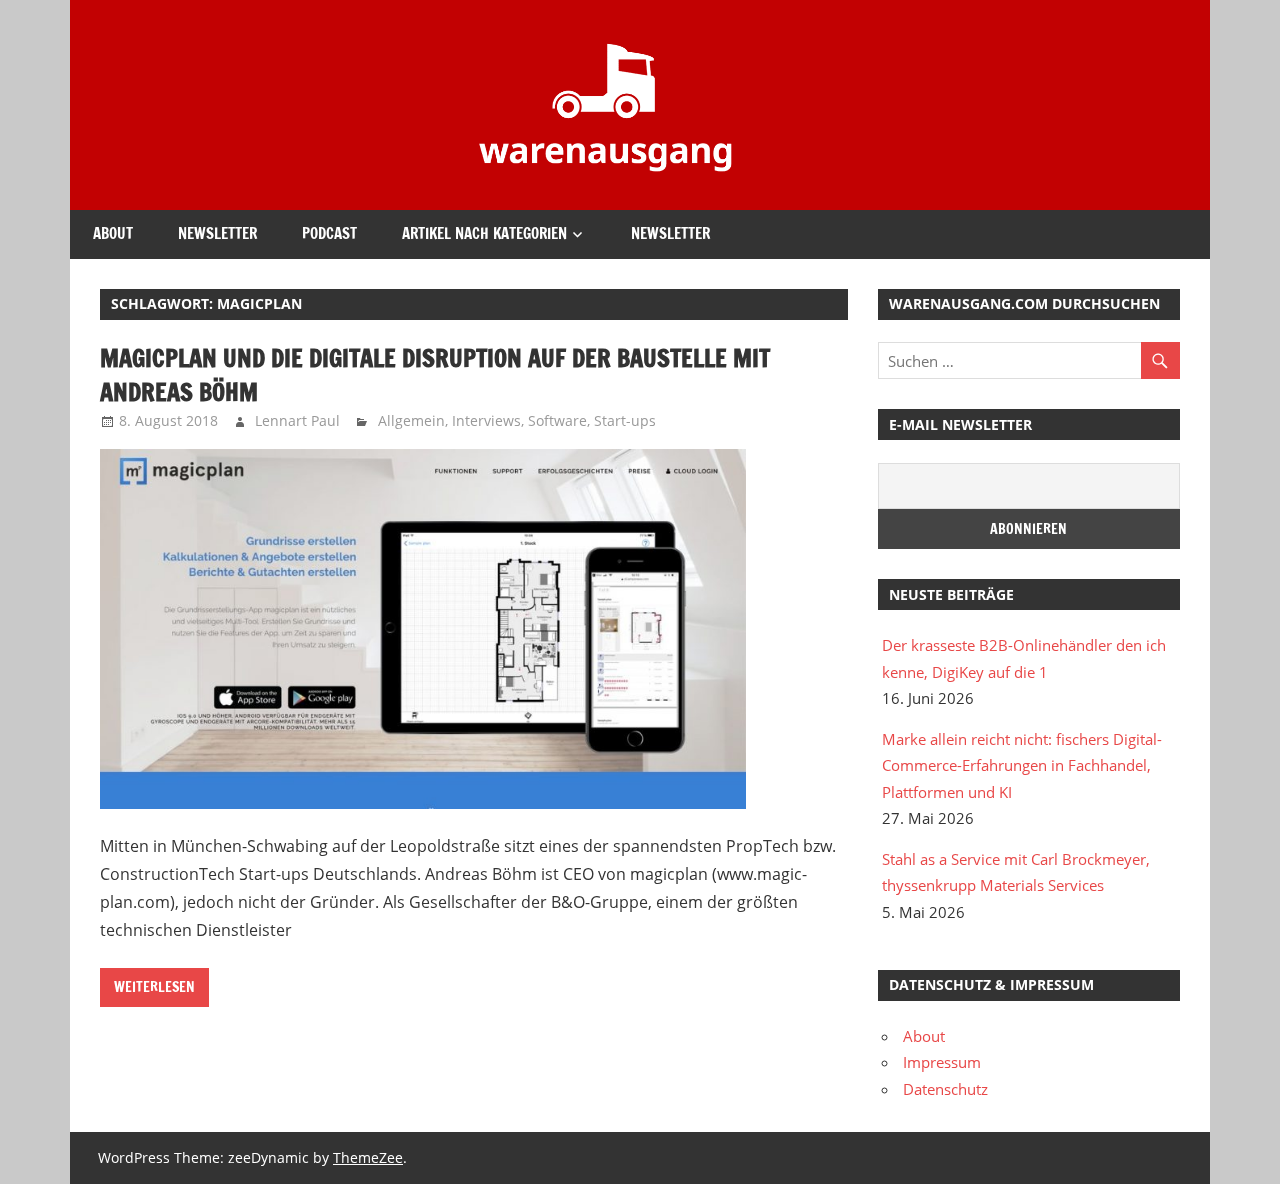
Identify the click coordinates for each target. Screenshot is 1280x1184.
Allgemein (411, 420)
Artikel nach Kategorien (484, 233)
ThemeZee (368, 1157)
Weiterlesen (154, 987)
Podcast (329, 233)
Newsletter (217, 233)
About (113, 233)
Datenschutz (945, 1089)
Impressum (942, 1062)
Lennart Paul (297, 420)
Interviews (486, 420)
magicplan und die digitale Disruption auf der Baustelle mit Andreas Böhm (435, 375)
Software (557, 420)
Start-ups (625, 420)
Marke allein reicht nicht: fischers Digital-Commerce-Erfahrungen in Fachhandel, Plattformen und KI (1022, 765)
